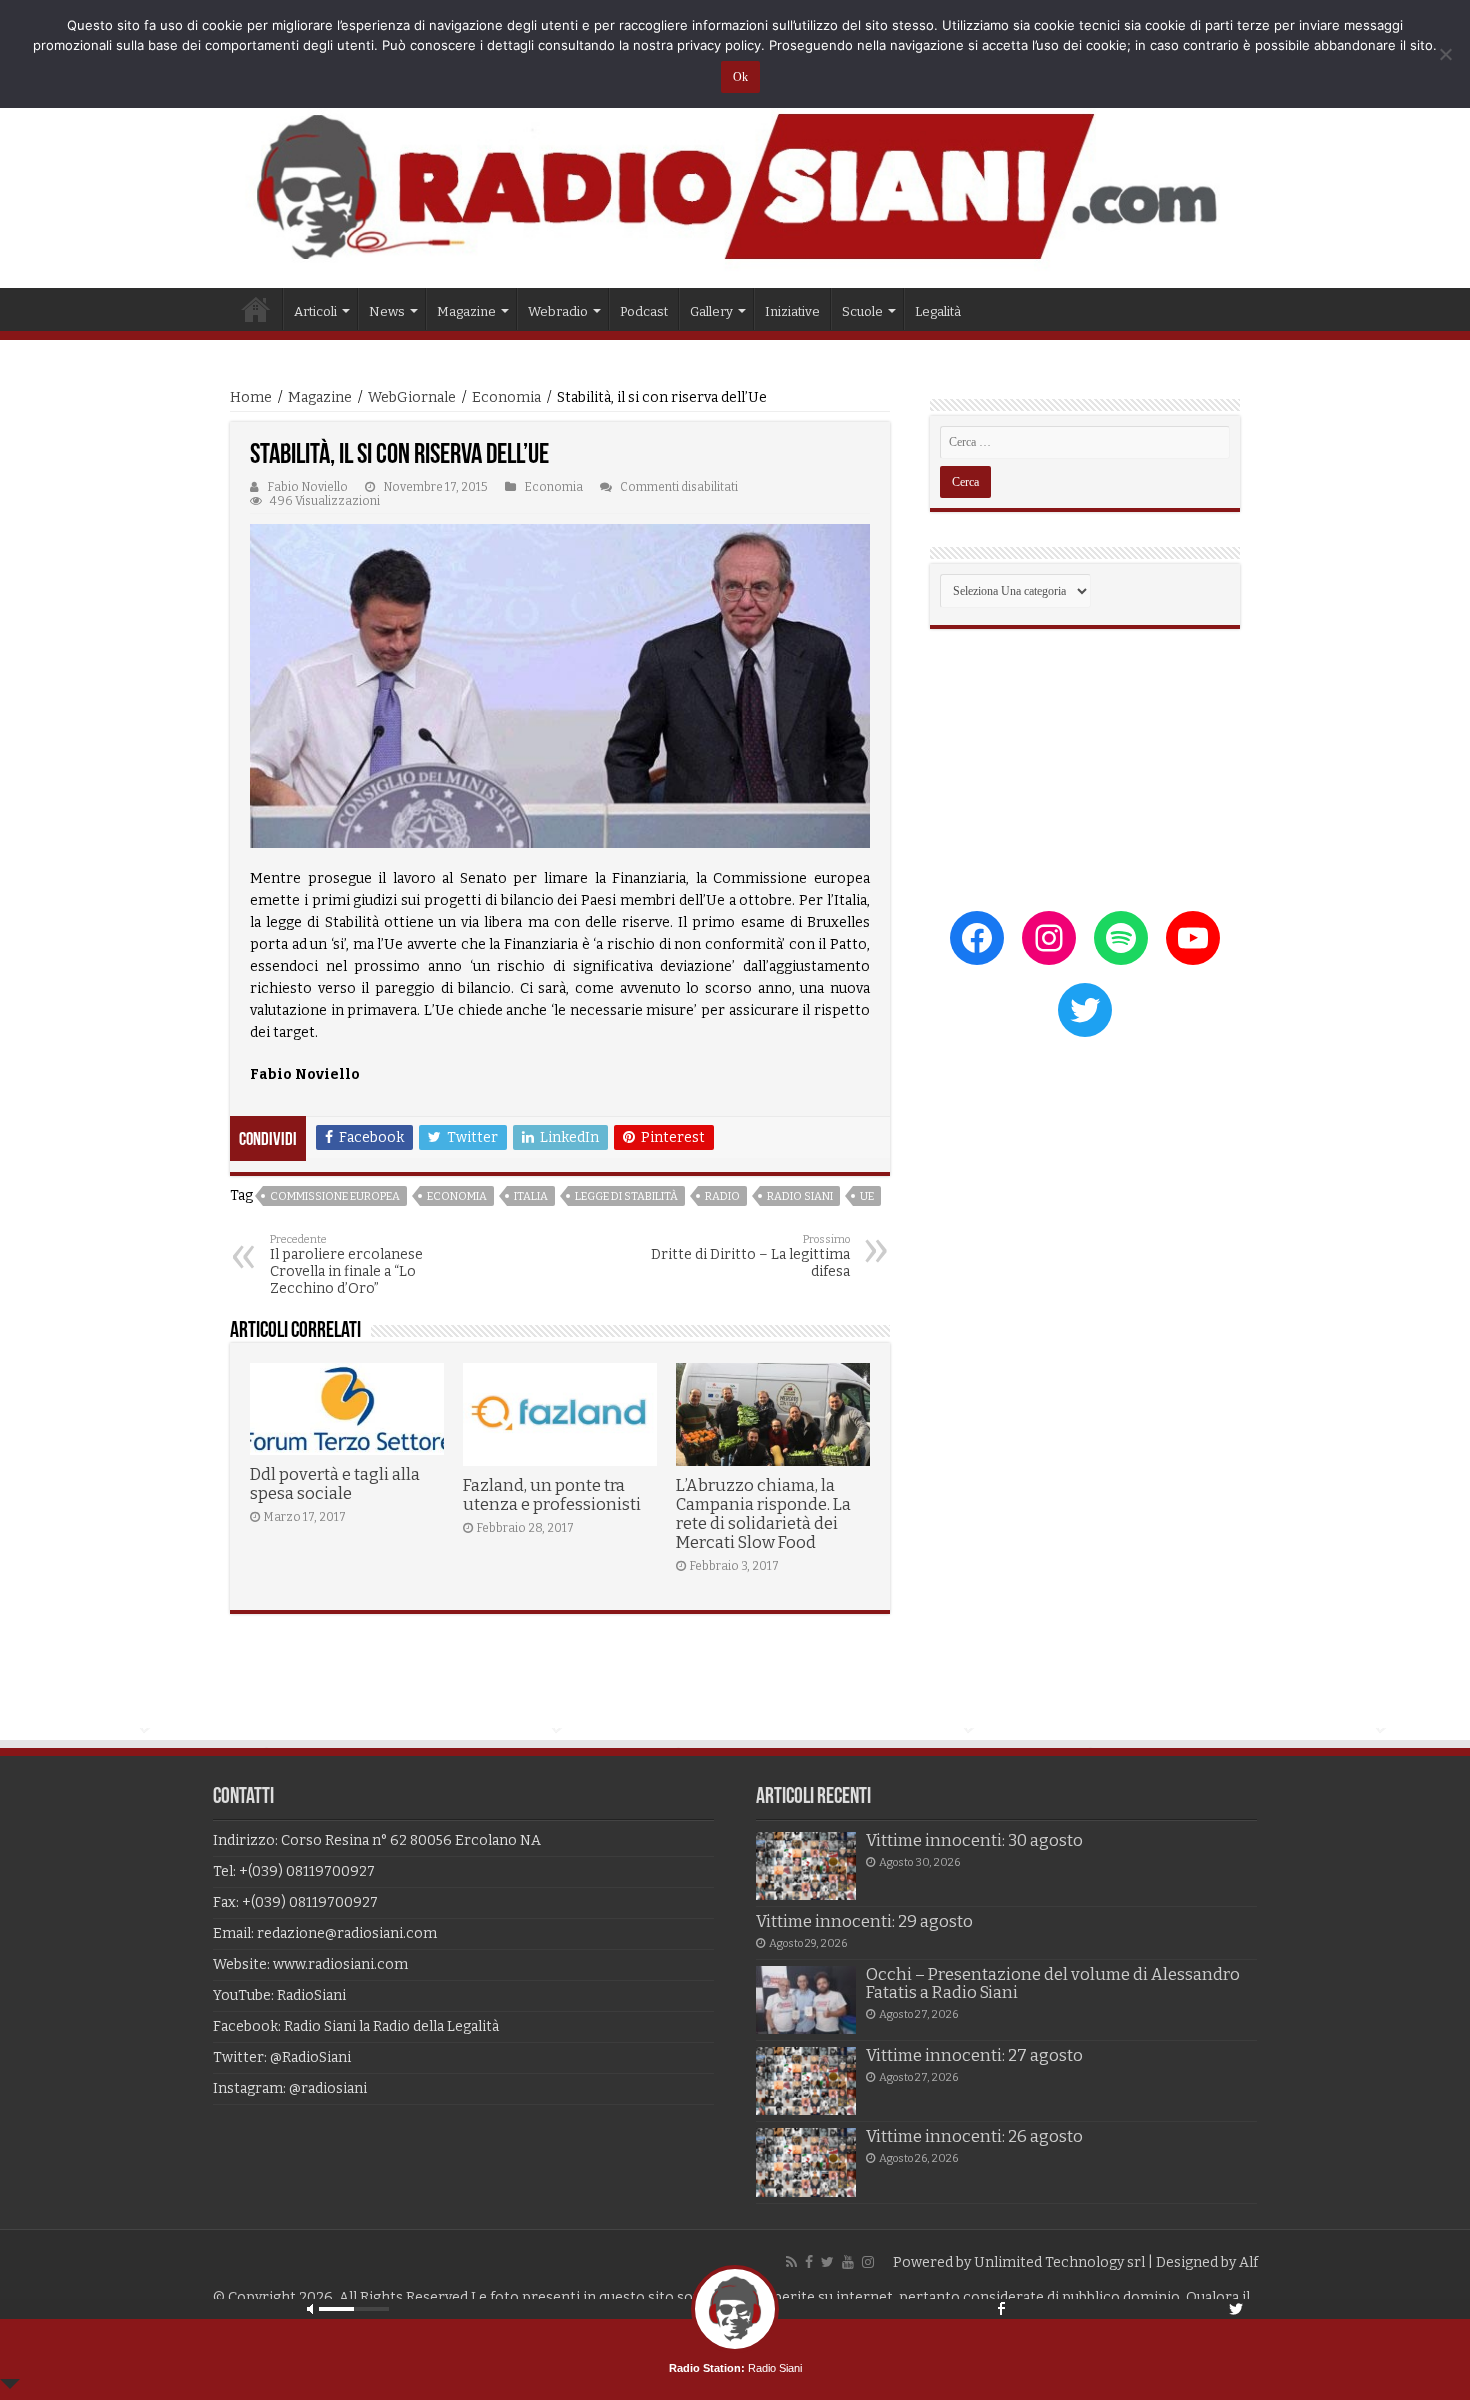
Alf (1248, 2262)
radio (722, 1196)
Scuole (862, 311)
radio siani (800, 1196)
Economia (506, 397)
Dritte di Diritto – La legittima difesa (750, 1256)
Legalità (938, 311)
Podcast (644, 311)
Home (256, 309)
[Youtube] (848, 2262)
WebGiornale (412, 397)
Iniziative (792, 311)
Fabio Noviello (307, 487)
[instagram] (868, 2262)
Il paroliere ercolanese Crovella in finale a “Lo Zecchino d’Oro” (346, 1265)
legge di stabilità (626, 1196)
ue (867, 1196)
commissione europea (335, 1196)
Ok (740, 77)
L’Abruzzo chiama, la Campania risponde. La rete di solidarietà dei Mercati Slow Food (763, 1514)
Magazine (320, 397)
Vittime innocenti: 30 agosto (974, 1840)
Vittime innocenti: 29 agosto (864, 1921)
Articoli (315, 311)
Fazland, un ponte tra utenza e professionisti (552, 1495)
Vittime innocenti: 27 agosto (974, 2055)
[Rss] (791, 2262)
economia (457, 1196)
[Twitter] (827, 2262)
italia (531, 1196)
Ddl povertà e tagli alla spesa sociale (335, 1484)
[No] (1445, 54)
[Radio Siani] (735, 186)
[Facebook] (809, 2262)
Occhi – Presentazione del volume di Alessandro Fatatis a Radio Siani (1053, 1983)
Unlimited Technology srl (1059, 2262)
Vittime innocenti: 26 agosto (974, 2136)
